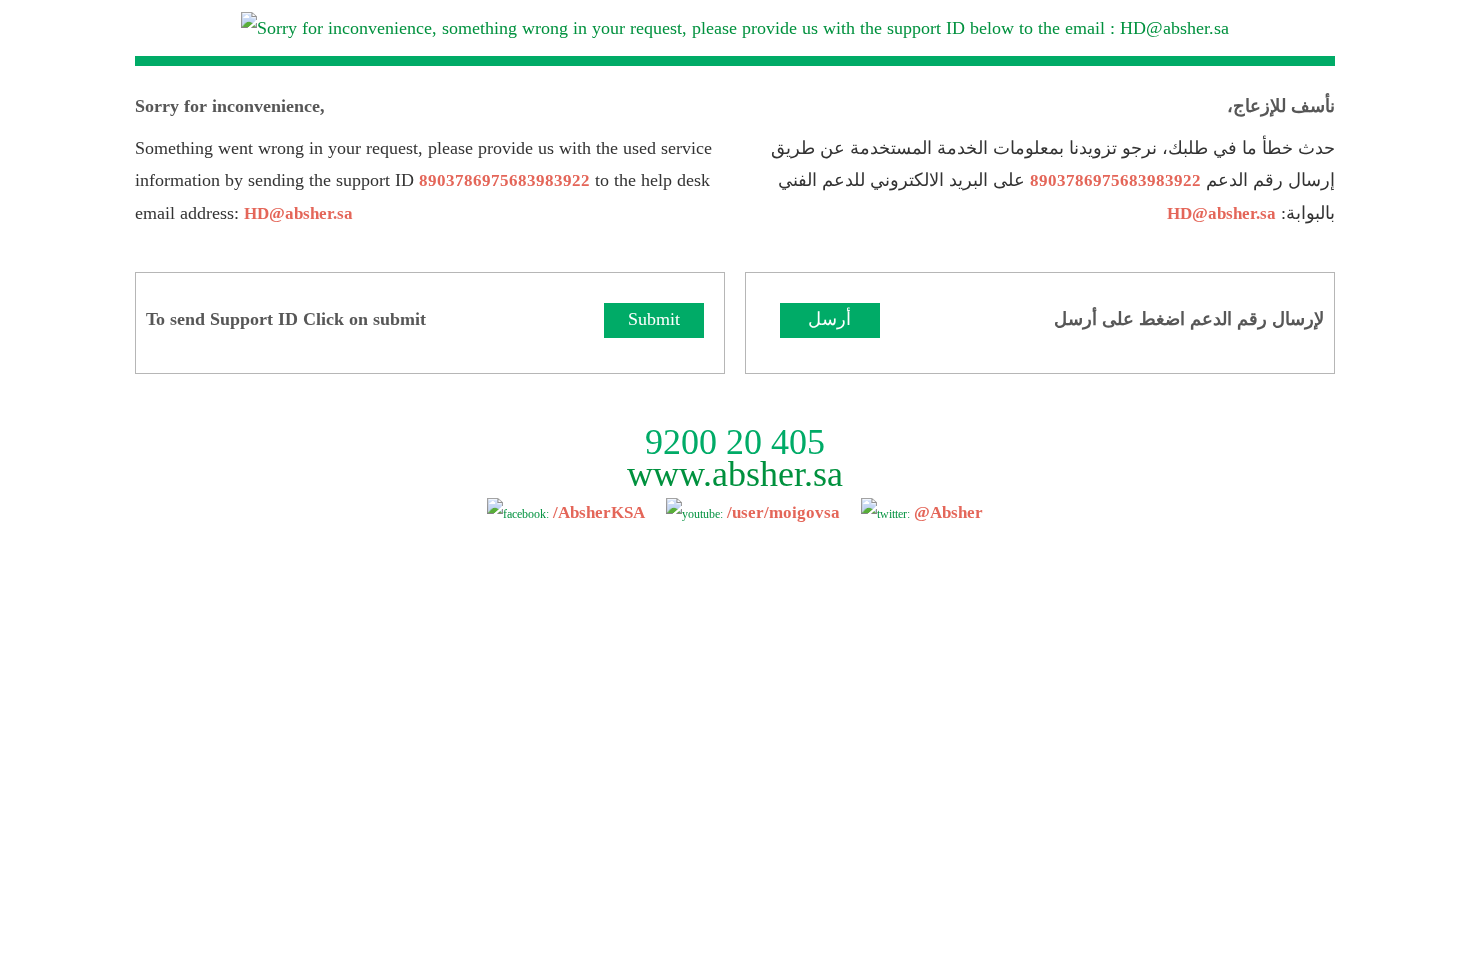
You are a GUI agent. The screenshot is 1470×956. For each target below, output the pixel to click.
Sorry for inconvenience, (230, 106)
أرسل (829, 319)
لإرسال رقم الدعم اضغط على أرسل (1189, 319)
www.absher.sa (735, 474)
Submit (654, 319)
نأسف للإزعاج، (1281, 106)
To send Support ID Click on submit (286, 319)
